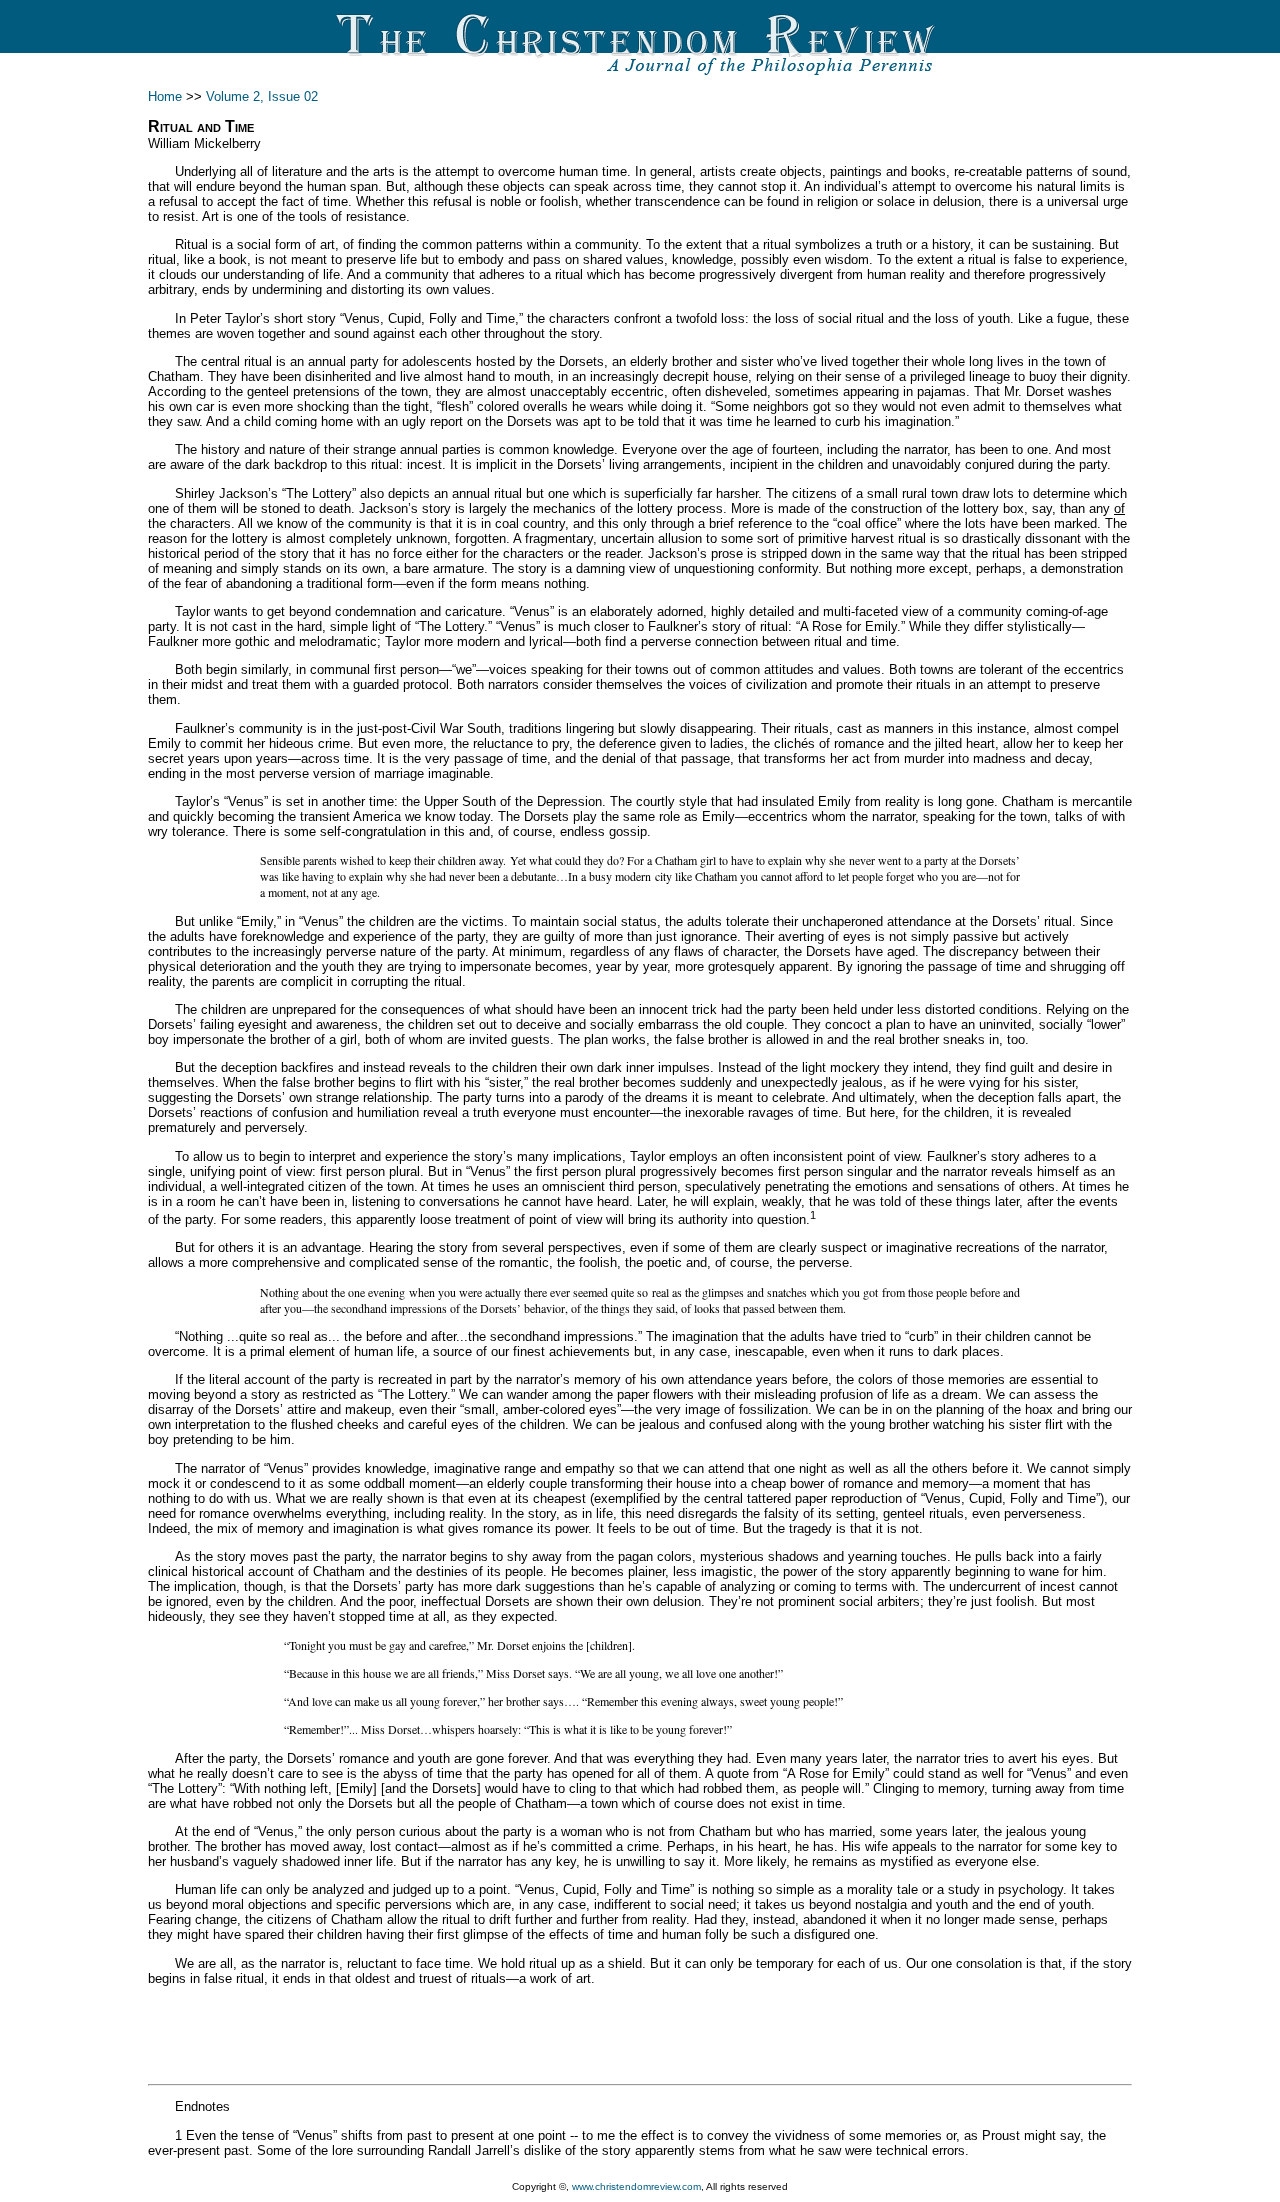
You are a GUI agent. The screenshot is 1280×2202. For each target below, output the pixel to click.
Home (165, 96)
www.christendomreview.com (636, 2186)
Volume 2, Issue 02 (262, 96)
